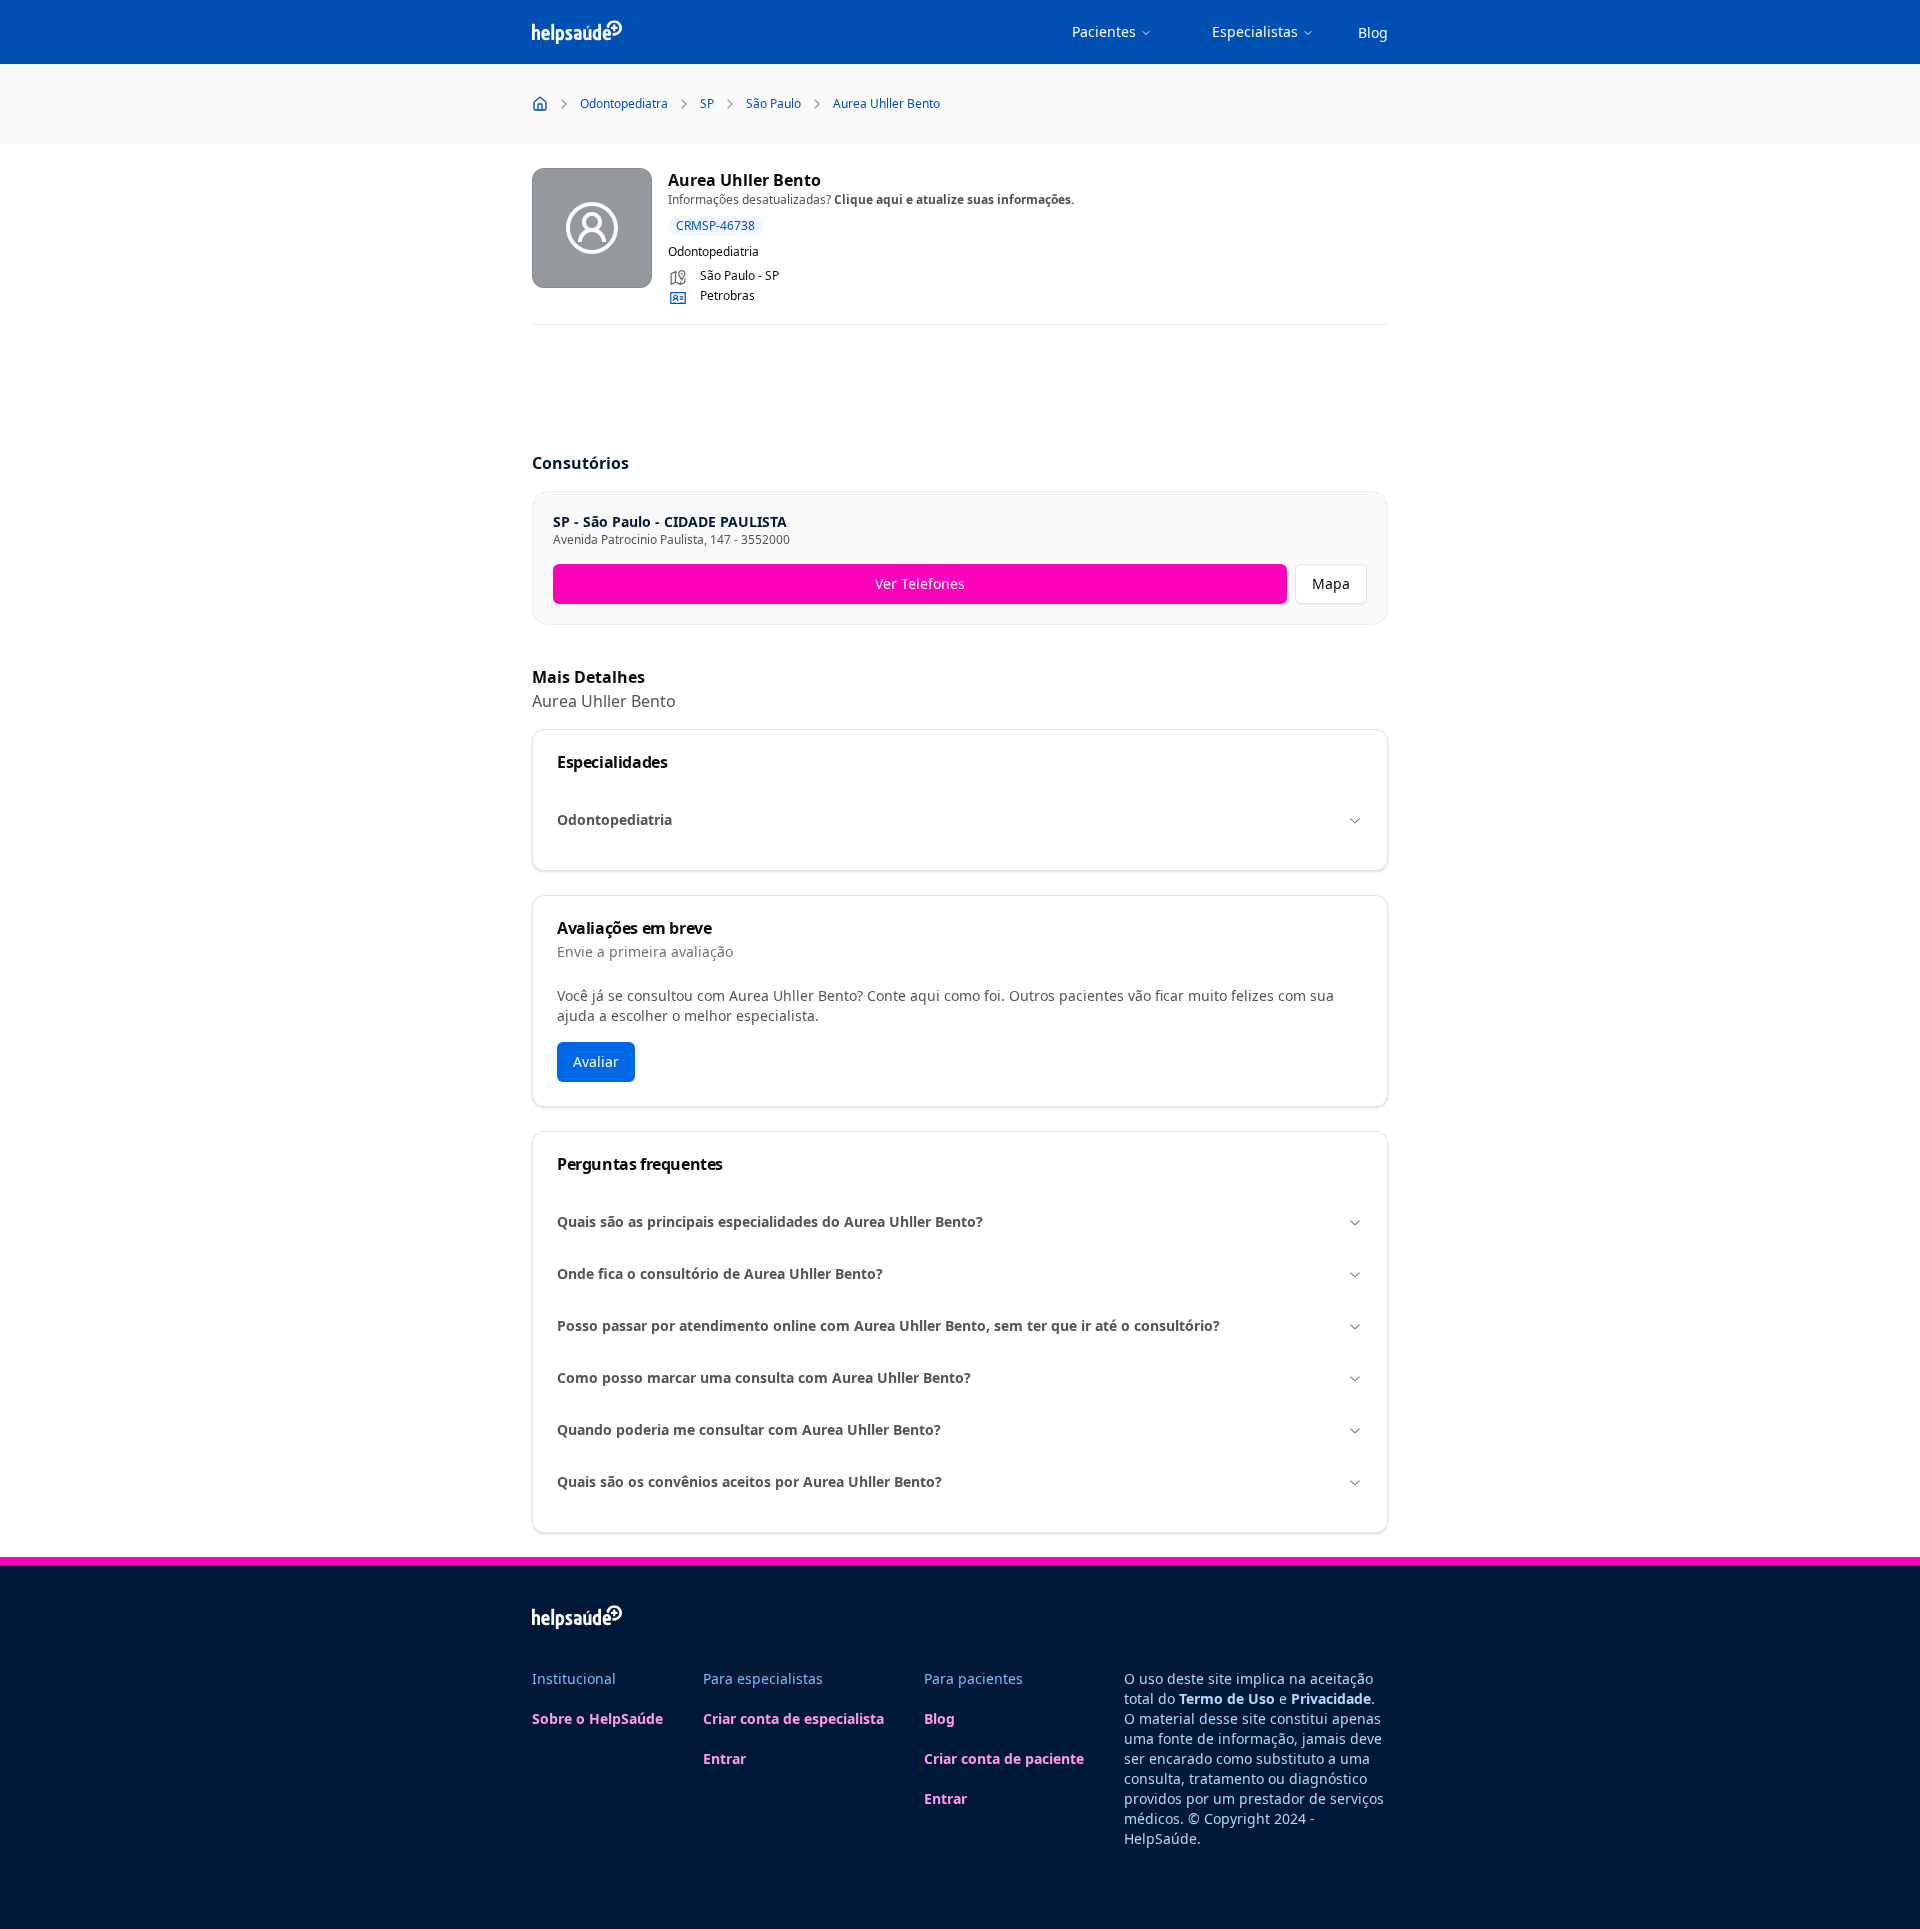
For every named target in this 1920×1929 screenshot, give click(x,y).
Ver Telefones (920, 583)
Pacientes (1104, 31)
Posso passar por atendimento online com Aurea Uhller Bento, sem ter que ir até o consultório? (888, 1325)
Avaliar (596, 1061)
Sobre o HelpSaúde (597, 1718)
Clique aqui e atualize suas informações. (954, 199)
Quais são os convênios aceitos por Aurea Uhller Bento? (749, 1481)
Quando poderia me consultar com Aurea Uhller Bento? (749, 1429)
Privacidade (1331, 1698)
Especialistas (1255, 31)
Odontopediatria (614, 819)
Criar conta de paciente (1004, 1758)
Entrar (724, 1758)
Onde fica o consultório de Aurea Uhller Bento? (720, 1273)
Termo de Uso (1227, 1698)
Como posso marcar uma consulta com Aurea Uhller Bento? (764, 1377)
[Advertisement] (960, 390)
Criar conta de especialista (793, 1718)
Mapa (1331, 583)
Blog (1373, 32)
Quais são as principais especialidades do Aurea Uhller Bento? (770, 1221)
